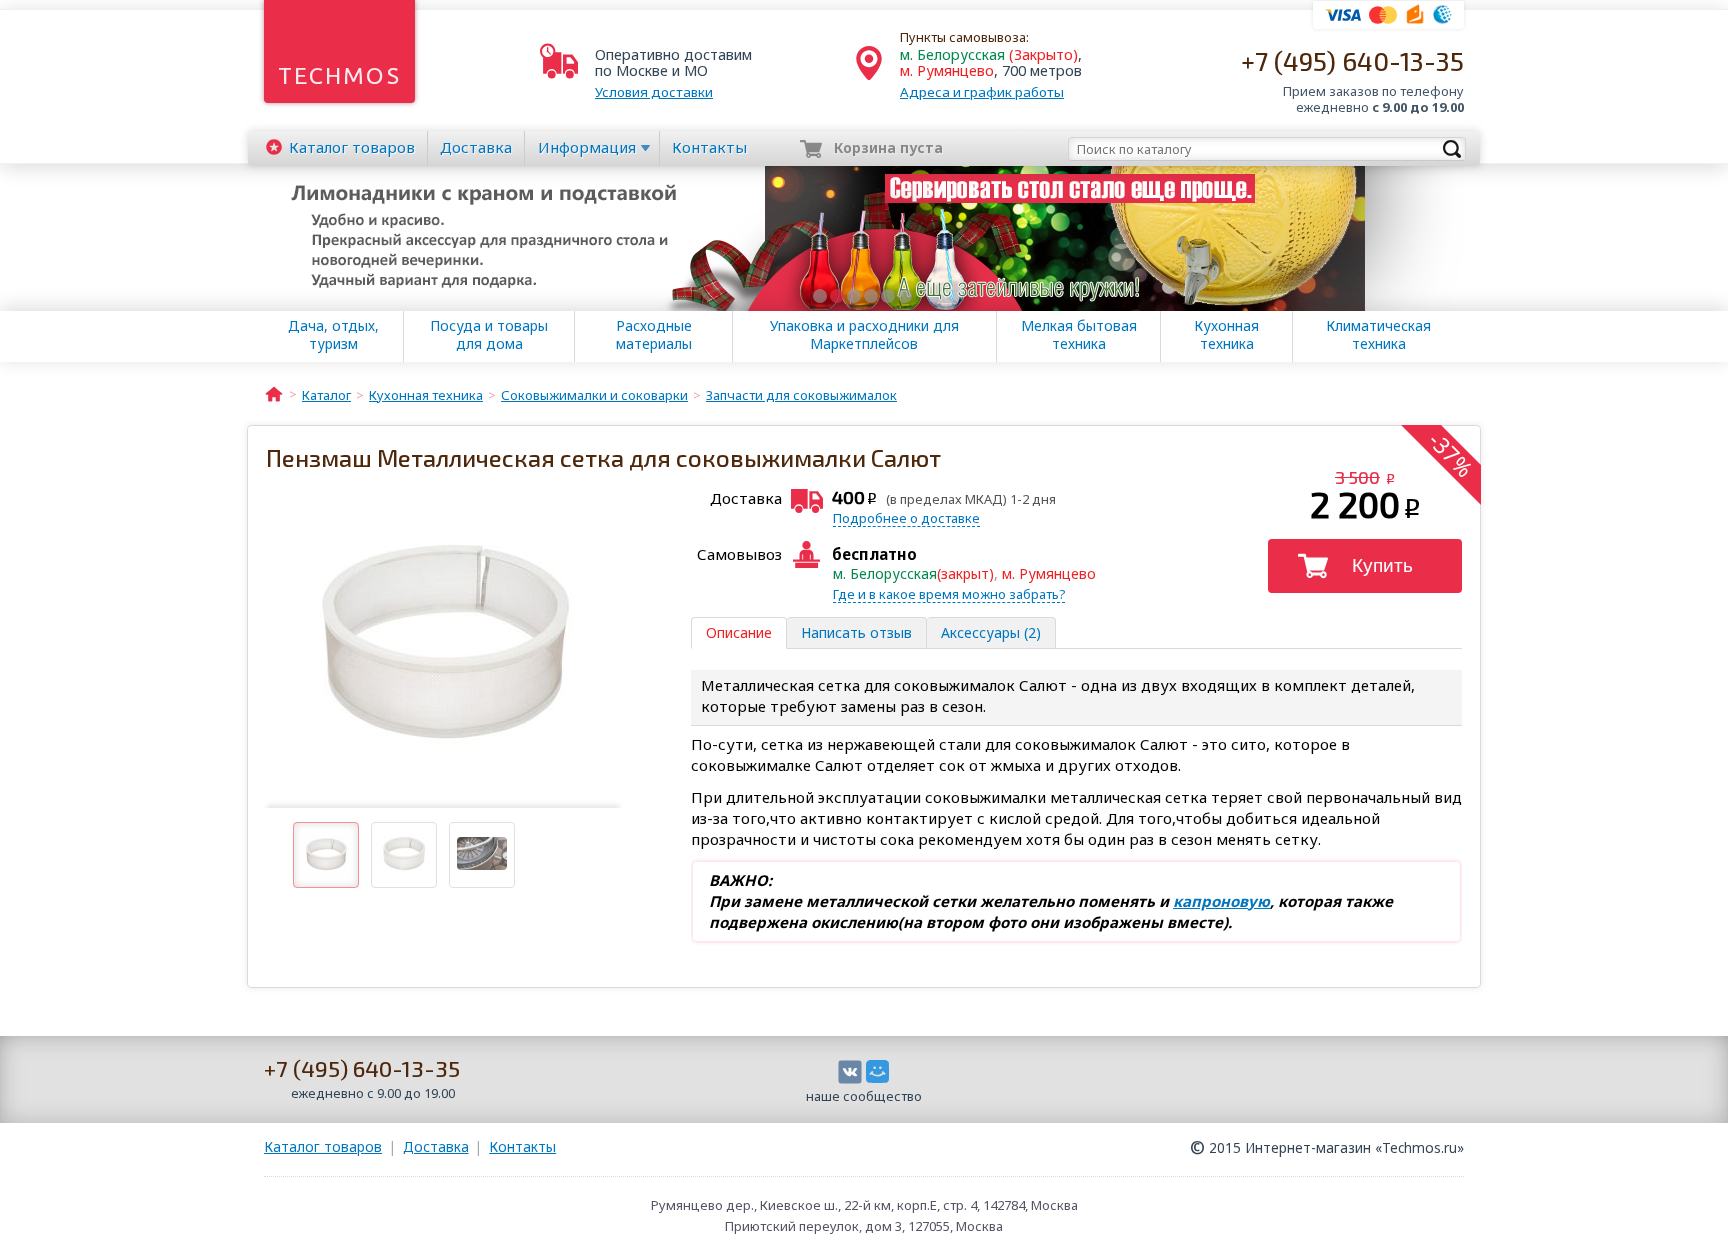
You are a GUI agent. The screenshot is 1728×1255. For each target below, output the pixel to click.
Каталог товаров (323, 1146)
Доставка (476, 147)
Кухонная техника (1226, 335)
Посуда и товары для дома (489, 335)
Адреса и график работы (982, 92)
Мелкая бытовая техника (1079, 335)
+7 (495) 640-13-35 (1352, 60)
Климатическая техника (1378, 335)
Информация (587, 147)
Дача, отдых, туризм (333, 335)
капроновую (1221, 901)
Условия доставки (654, 92)
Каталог (352, 147)
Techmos (339, 75)
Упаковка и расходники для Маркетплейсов (864, 335)
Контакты (709, 147)
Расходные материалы (654, 335)
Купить (1382, 565)
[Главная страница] (274, 393)
